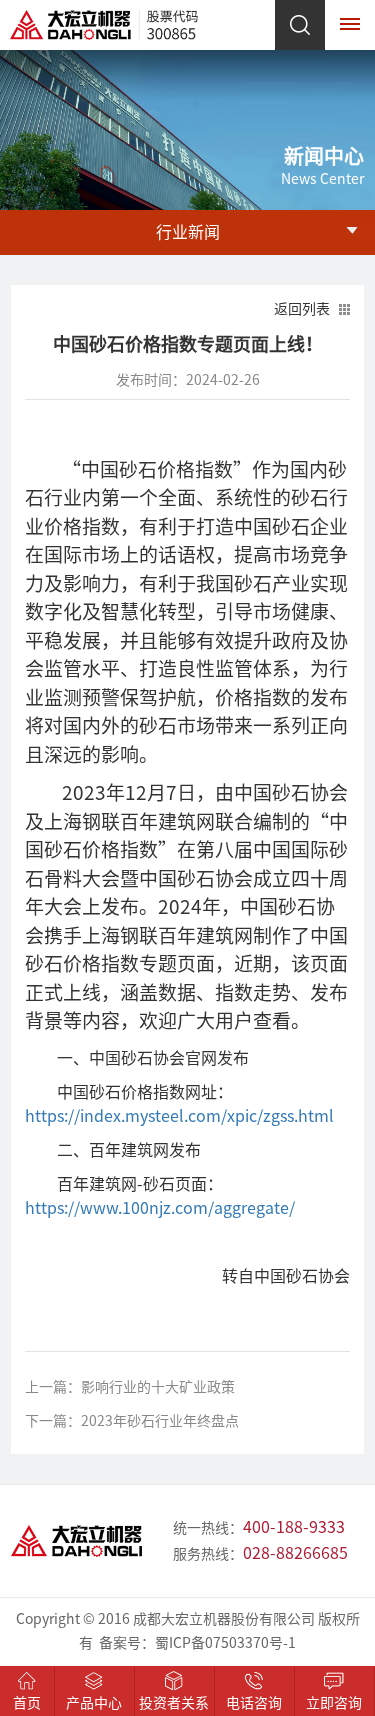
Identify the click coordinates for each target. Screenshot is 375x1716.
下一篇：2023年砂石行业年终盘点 (132, 1421)
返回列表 (302, 309)
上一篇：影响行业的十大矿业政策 (130, 1387)
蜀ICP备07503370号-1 (225, 1643)
